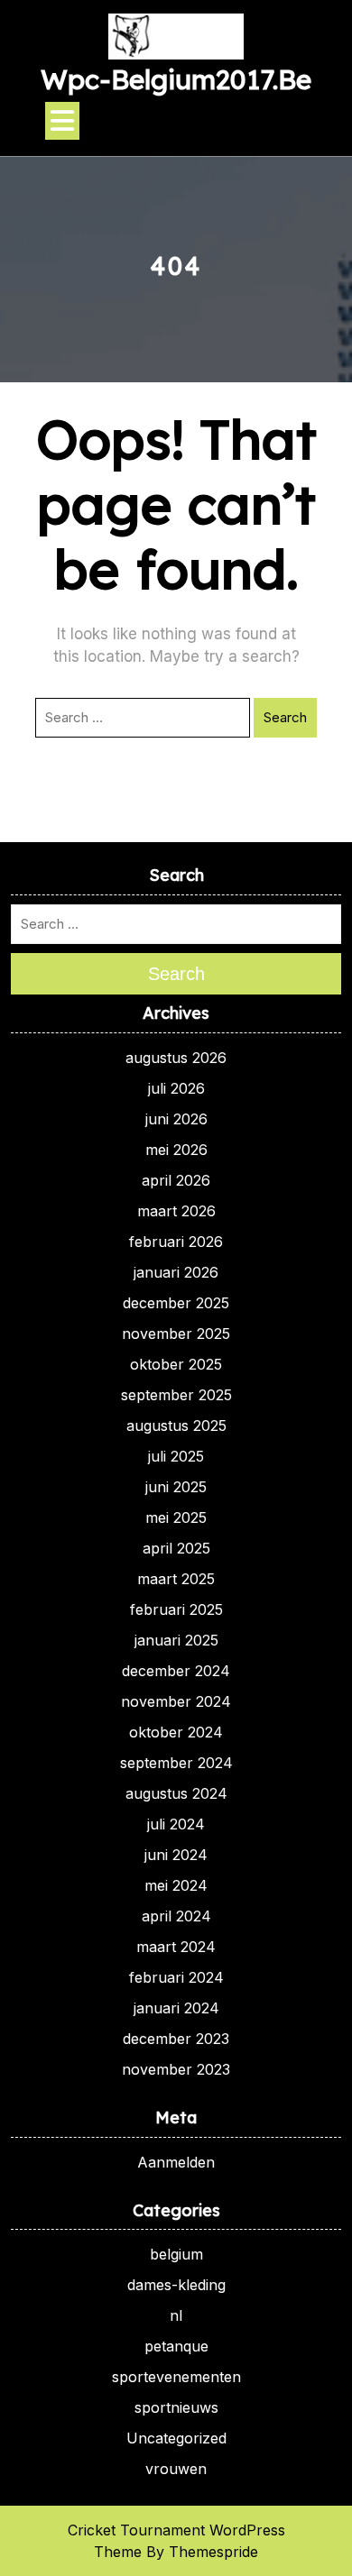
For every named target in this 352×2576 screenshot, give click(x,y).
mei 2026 (176, 1150)
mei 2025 (176, 1517)
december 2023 (176, 2039)
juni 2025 (176, 1487)
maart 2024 (176, 1947)
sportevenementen (176, 2377)
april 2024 (176, 1916)
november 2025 (176, 1334)
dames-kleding (176, 2285)
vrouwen (176, 2469)
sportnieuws (176, 2407)
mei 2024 (176, 1885)
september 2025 (176, 1395)
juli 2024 (176, 1824)
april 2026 (176, 1180)
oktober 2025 (176, 1364)
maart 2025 (176, 1579)
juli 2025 (176, 1456)
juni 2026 (176, 1119)
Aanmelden (176, 2162)
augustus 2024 (176, 1793)
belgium (176, 2254)
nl (176, 2315)
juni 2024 (176, 1855)
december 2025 (176, 1303)
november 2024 (176, 1701)
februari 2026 (176, 1242)
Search (285, 717)
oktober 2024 (176, 1732)
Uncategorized (176, 2438)
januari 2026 (176, 1272)
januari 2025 (176, 1640)
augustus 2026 (176, 1058)
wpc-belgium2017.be (176, 79)
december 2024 (176, 1671)
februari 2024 (176, 1977)
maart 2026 (176, 1211)
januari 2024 (176, 2008)
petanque (176, 2346)
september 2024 (176, 1763)
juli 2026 (176, 1088)
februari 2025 (176, 1609)
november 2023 (176, 2069)
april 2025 (176, 1548)
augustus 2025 (176, 1426)
